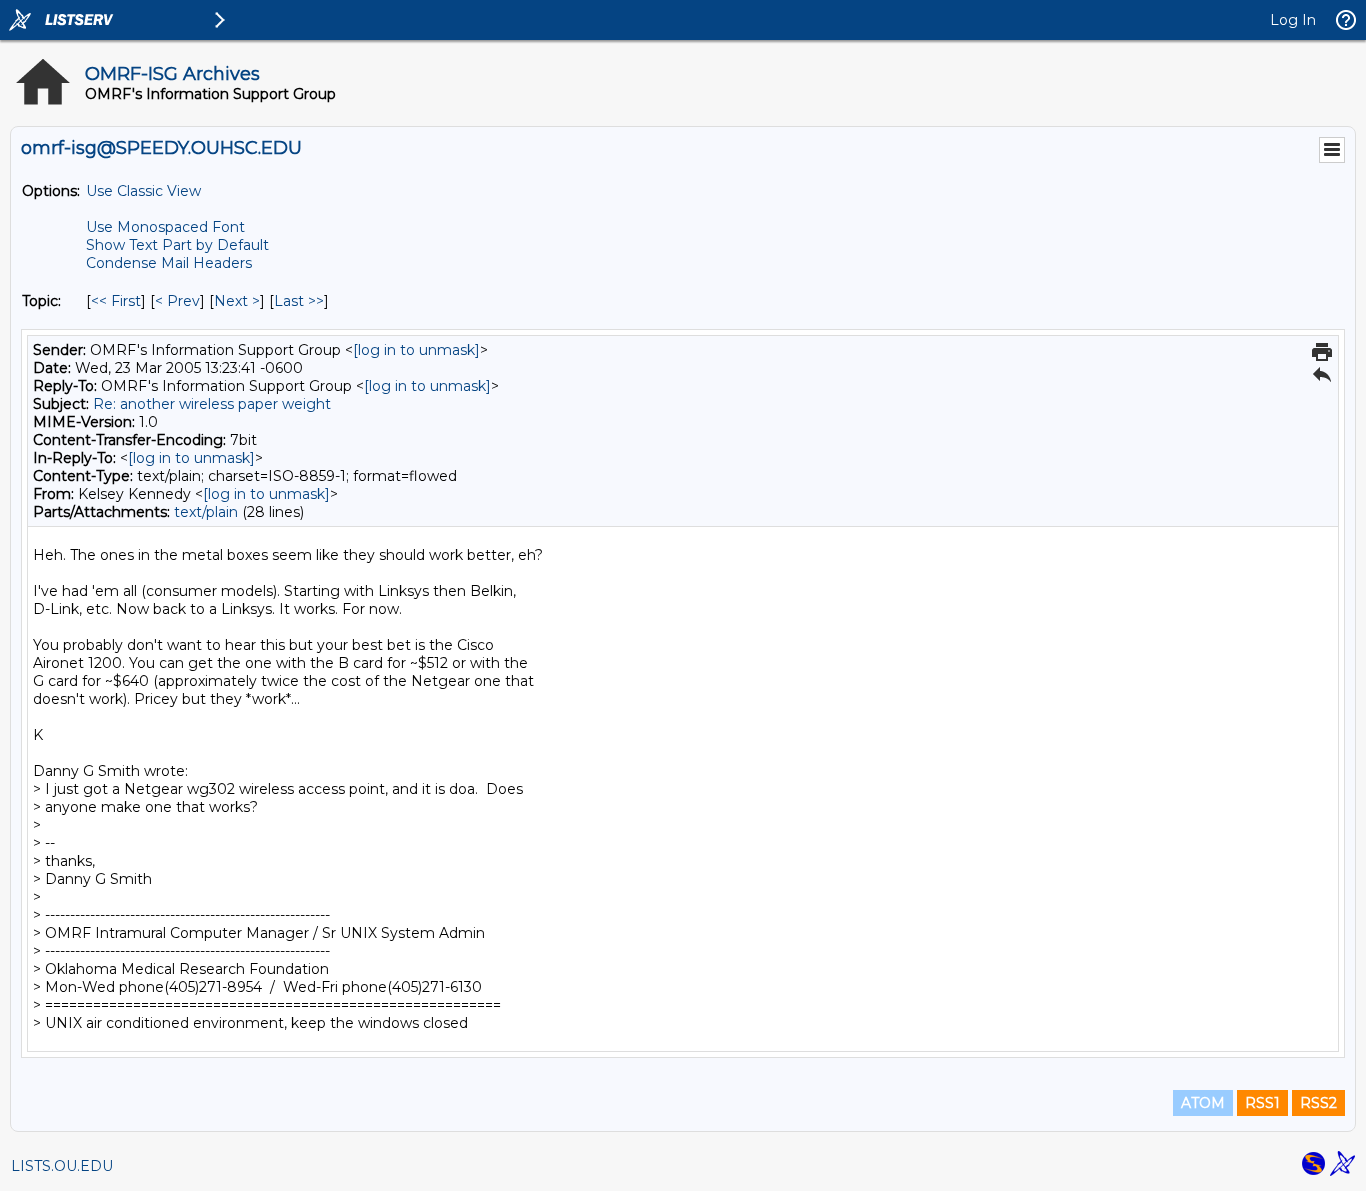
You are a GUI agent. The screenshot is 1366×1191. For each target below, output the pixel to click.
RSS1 (1262, 1103)
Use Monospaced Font (165, 227)
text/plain (206, 512)
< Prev (177, 301)
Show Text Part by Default (177, 245)
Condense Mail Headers (169, 263)
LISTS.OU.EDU (62, 1166)
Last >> (299, 301)
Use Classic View (143, 191)
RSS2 (1318, 1103)
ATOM (1203, 1103)
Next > (237, 301)
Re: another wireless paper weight (212, 404)
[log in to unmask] (416, 350)
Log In (1293, 20)
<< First (116, 301)
